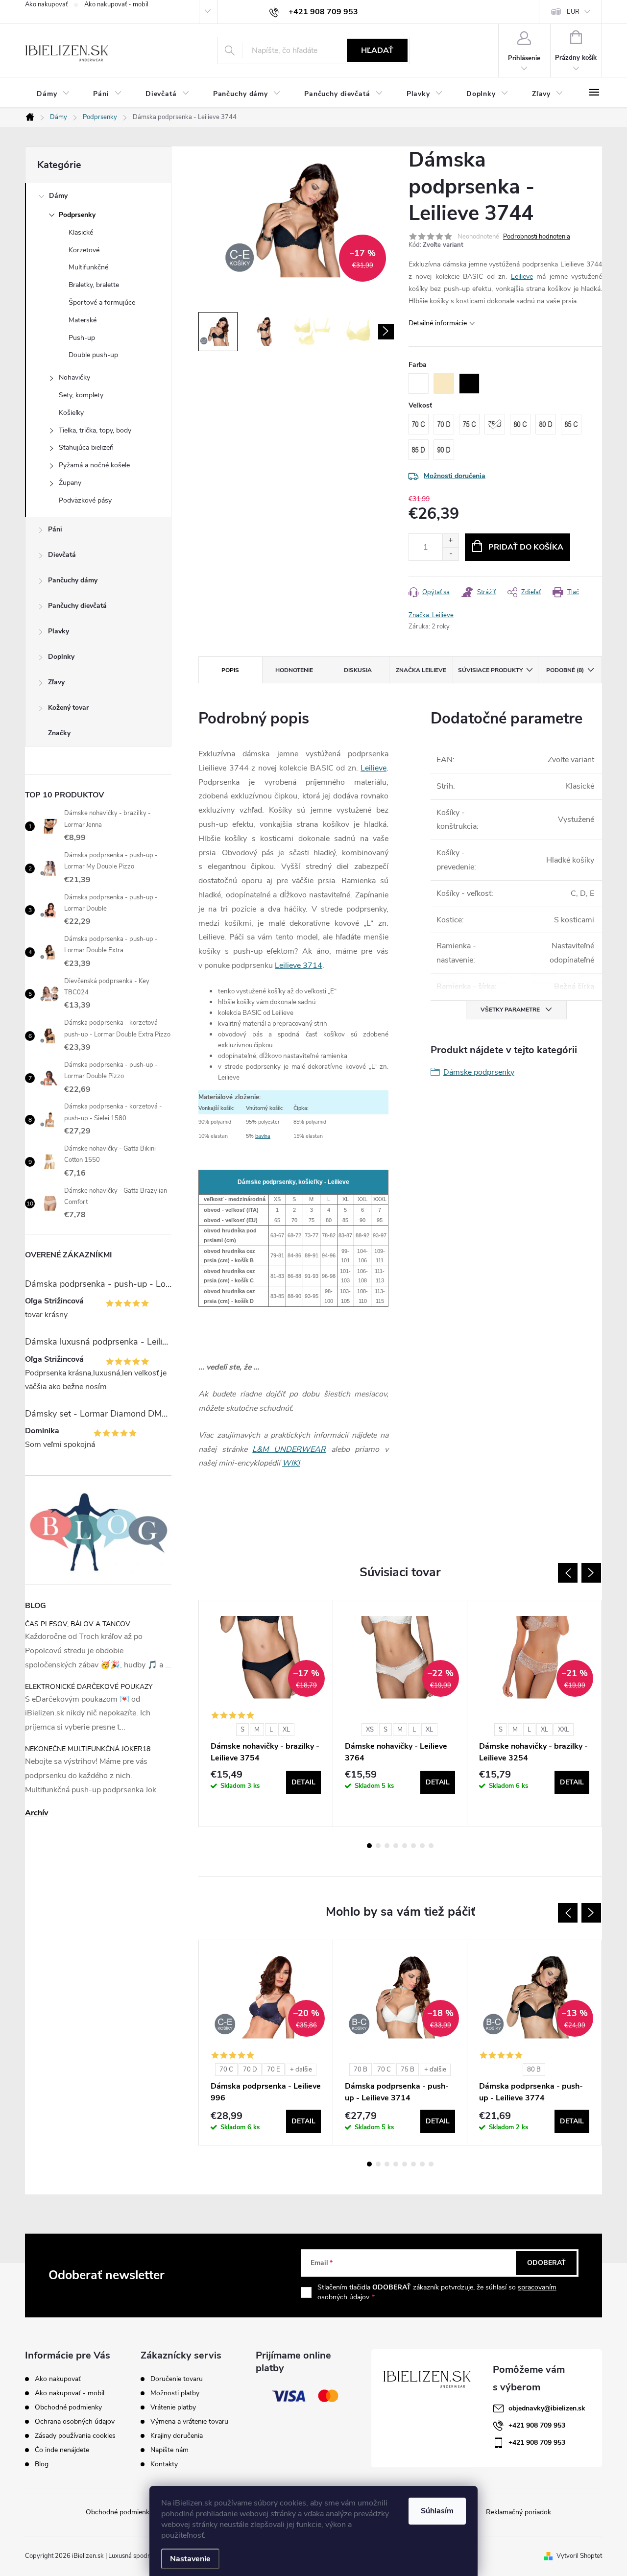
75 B (408, 2070)
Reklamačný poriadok (518, 2512)
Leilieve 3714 (299, 965)
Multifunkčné (88, 267)
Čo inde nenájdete (62, 2450)
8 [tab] (431, 1846)
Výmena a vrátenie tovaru (189, 2422)
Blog (42, 2464)
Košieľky (71, 413)
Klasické (81, 232)
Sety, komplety (81, 395)
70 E (274, 2070)
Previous (568, 1573)
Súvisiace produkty (490, 670)
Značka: (431, 615)
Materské (83, 320)
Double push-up (93, 355)
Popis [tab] (230, 670)
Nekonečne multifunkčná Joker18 (88, 1749)
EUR (573, 12)
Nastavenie (190, 2559)
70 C (226, 2070)
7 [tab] (422, 1846)
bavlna (263, 1136)
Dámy (58, 196)
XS (370, 1730)
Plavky (59, 631)
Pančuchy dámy (73, 580)
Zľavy (56, 682)
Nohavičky (74, 377)
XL (286, 1730)
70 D (250, 2070)
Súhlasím (437, 2511)
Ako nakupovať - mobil (116, 4)
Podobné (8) (565, 670)
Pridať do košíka (526, 547)
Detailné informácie (438, 323)
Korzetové (84, 250)
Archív (36, 1813)
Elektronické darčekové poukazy (89, 1687)
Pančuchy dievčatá (77, 606)
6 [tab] (413, 1846)
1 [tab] (369, 1846)
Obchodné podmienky (68, 2407)
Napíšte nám (169, 2450)
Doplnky (61, 657)
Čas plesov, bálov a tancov (78, 1624)
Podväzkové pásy (85, 500)
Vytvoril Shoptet (579, 2556)
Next (591, 1573)
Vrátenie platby (173, 2407)
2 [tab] (378, 1846)
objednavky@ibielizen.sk (547, 2408)
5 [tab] (405, 1846)
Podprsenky (77, 215)
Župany (70, 483)
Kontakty (164, 2464)
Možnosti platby (175, 2393)
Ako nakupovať (46, 4)
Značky (59, 733)
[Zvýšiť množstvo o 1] (450, 541)
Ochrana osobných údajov (75, 2421)
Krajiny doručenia (177, 2436)
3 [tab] (387, 1846)
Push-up (82, 338)
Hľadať (377, 50)
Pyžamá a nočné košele (94, 465)
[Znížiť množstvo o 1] (450, 554)
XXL (564, 1730)
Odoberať (546, 2263)
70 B (361, 2070)
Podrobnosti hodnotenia (537, 237)
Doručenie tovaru (177, 2379)
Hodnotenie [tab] (294, 670)
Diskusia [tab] (358, 670)
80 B (534, 2070)
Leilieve (522, 277)
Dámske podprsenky (479, 1072)
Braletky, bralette (94, 285)
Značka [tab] (421, 670)
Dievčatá (62, 555)
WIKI (291, 1463)
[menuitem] (53, 94)
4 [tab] (396, 1846)
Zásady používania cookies (75, 2436)
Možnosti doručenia (455, 476)
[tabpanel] (266, 1713)
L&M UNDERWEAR (289, 1449)
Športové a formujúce (102, 302)
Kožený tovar (68, 708)
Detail (303, 1782)
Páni (55, 529)
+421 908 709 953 (537, 2425)
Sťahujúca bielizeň (86, 447)
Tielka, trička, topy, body (95, 430)
